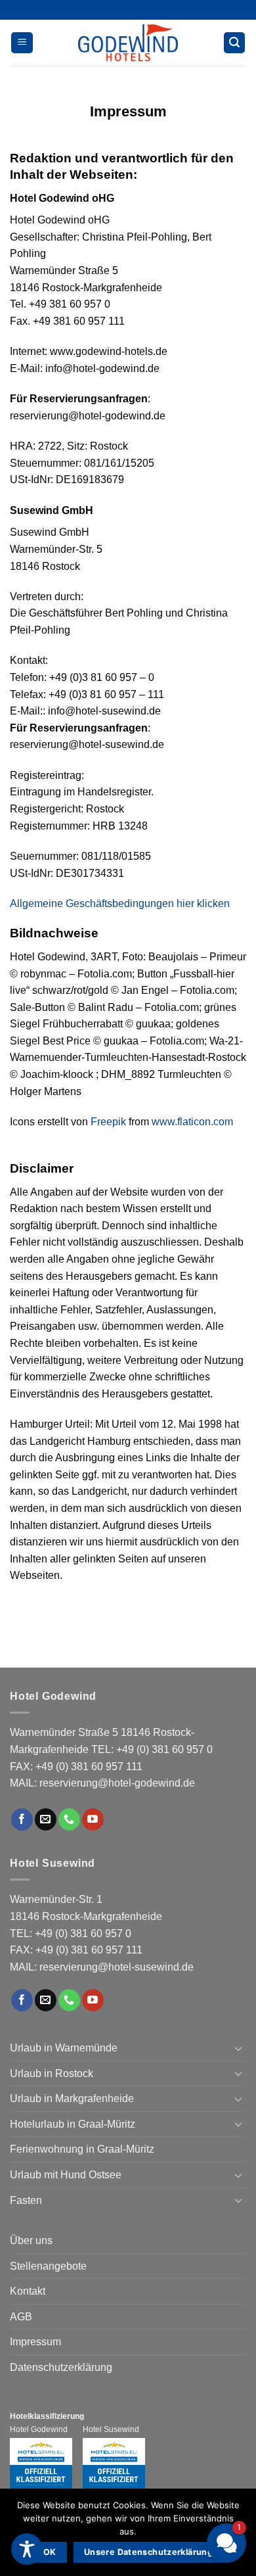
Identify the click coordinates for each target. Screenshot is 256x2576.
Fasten (26, 2200)
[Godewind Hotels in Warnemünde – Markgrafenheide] (128, 43)
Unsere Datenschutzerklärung (148, 2552)
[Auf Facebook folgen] (22, 1819)
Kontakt (28, 2291)
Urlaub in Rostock (52, 2073)
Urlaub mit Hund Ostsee (66, 2175)
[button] (22, 43)
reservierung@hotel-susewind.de (117, 1967)
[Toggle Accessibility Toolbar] (27, 2549)
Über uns (31, 2240)
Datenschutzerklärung (61, 2367)
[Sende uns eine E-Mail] (46, 1819)
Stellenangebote (48, 2266)
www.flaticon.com (192, 1122)
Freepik (108, 1122)
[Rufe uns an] (69, 1819)
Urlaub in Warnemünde (64, 2048)
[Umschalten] (238, 2048)
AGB (21, 2317)
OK (50, 2552)
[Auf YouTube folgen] (93, 1819)
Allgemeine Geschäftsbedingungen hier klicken (120, 903)
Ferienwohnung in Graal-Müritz (82, 2149)
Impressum (35, 2342)
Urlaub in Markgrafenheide (72, 2098)
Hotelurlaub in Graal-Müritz (73, 2124)
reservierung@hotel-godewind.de (117, 1783)
